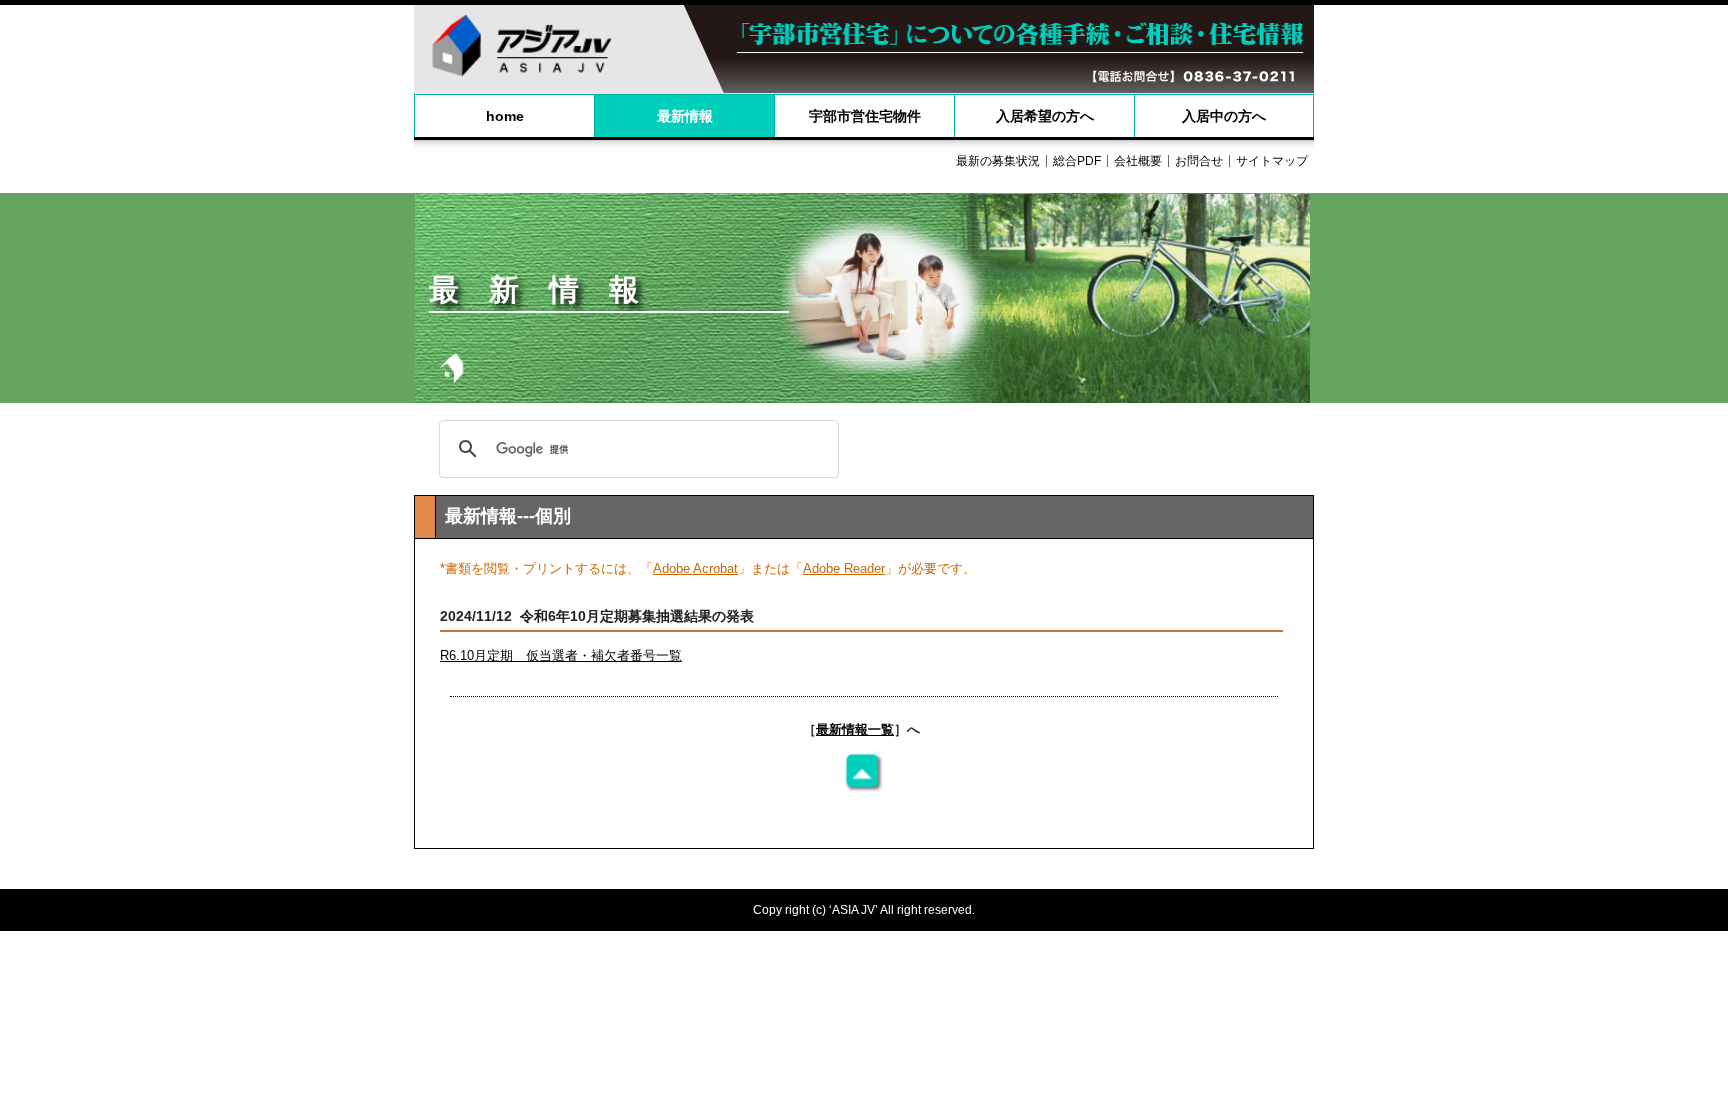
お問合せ (1199, 161)
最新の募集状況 (998, 161)
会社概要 (1138, 161)
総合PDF (1077, 161)
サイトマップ (1272, 161)
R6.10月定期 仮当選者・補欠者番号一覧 (561, 655)
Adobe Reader (844, 568)
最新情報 (685, 116)
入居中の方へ (1224, 116)
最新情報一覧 (855, 729)
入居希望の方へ (1045, 116)
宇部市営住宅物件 (865, 116)
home (505, 116)
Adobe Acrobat (695, 568)
